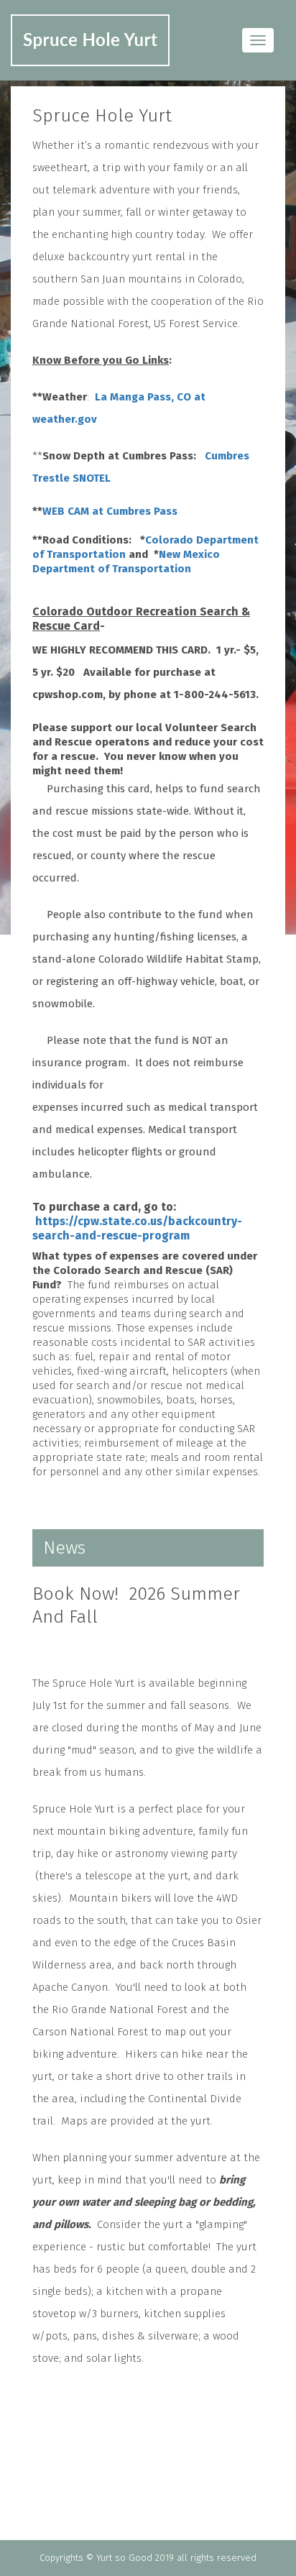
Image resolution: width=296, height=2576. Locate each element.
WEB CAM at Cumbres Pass (111, 511)
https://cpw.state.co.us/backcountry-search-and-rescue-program (137, 1228)
